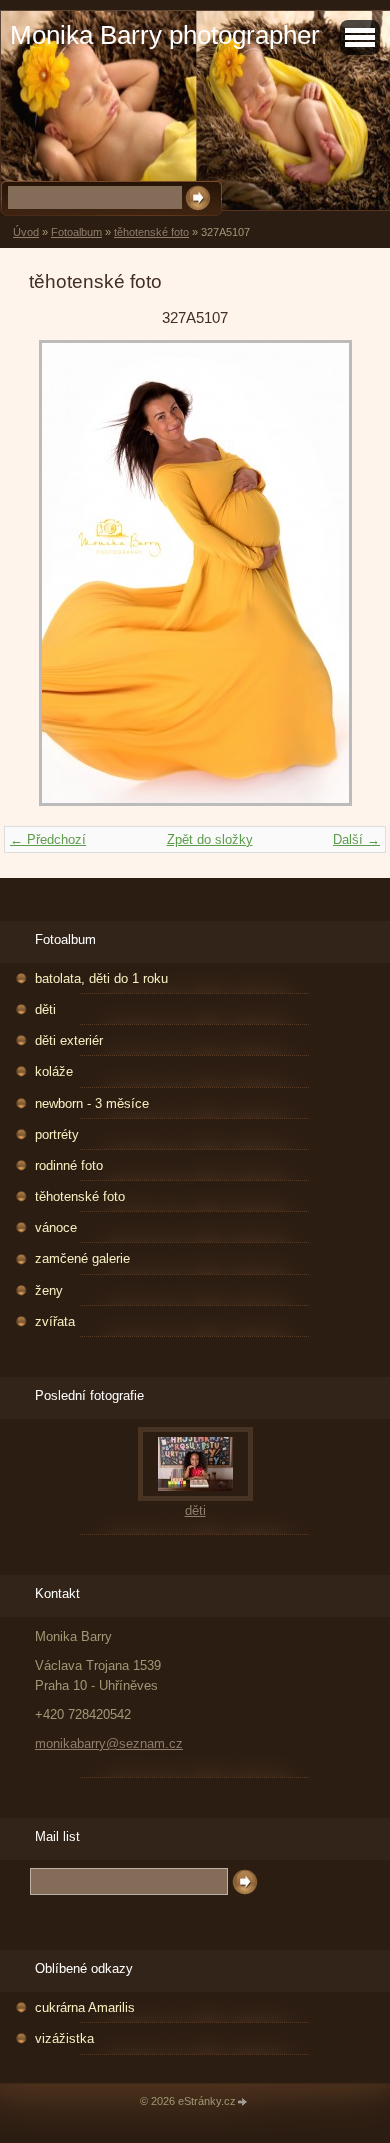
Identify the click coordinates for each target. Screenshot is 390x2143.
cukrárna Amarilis (85, 2007)
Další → (356, 839)
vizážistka (64, 2038)
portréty (57, 1134)
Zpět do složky (210, 839)
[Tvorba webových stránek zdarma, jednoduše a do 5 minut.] (243, 2102)
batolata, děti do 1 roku (101, 978)
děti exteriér (69, 1040)
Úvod (26, 232)
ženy (49, 1290)
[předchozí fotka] (61, 573)
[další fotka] (328, 573)
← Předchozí (48, 839)
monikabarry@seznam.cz (109, 1743)
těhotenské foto (151, 232)
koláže (54, 1071)
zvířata (55, 1321)
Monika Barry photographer (165, 35)
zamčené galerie (82, 1258)
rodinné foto (69, 1165)
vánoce (56, 1227)
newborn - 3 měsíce (92, 1103)
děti (45, 1009)
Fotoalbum (76, 232)
